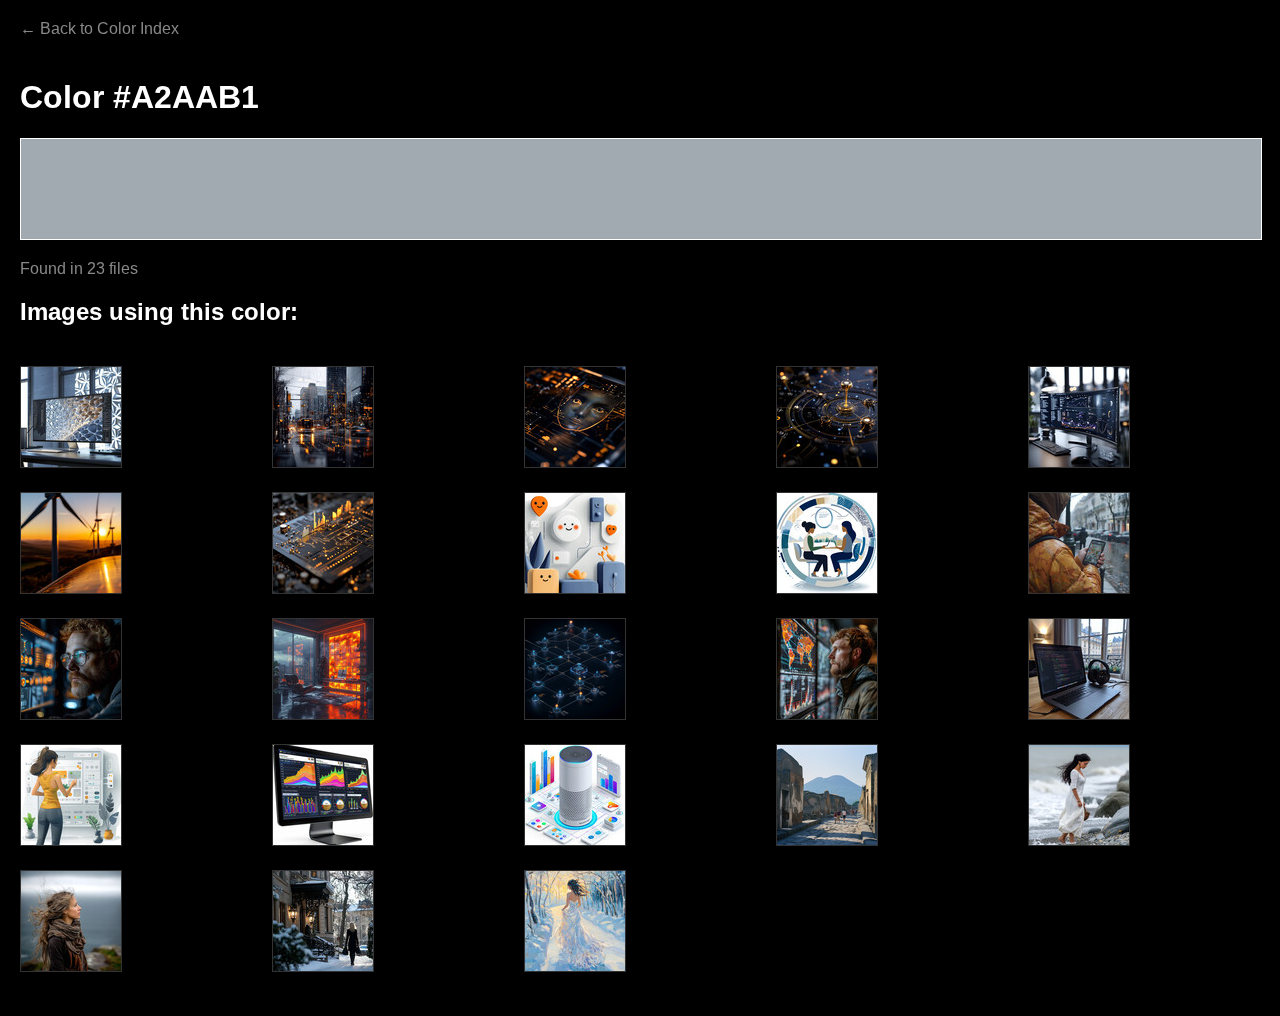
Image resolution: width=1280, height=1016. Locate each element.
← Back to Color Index (99, 28)
